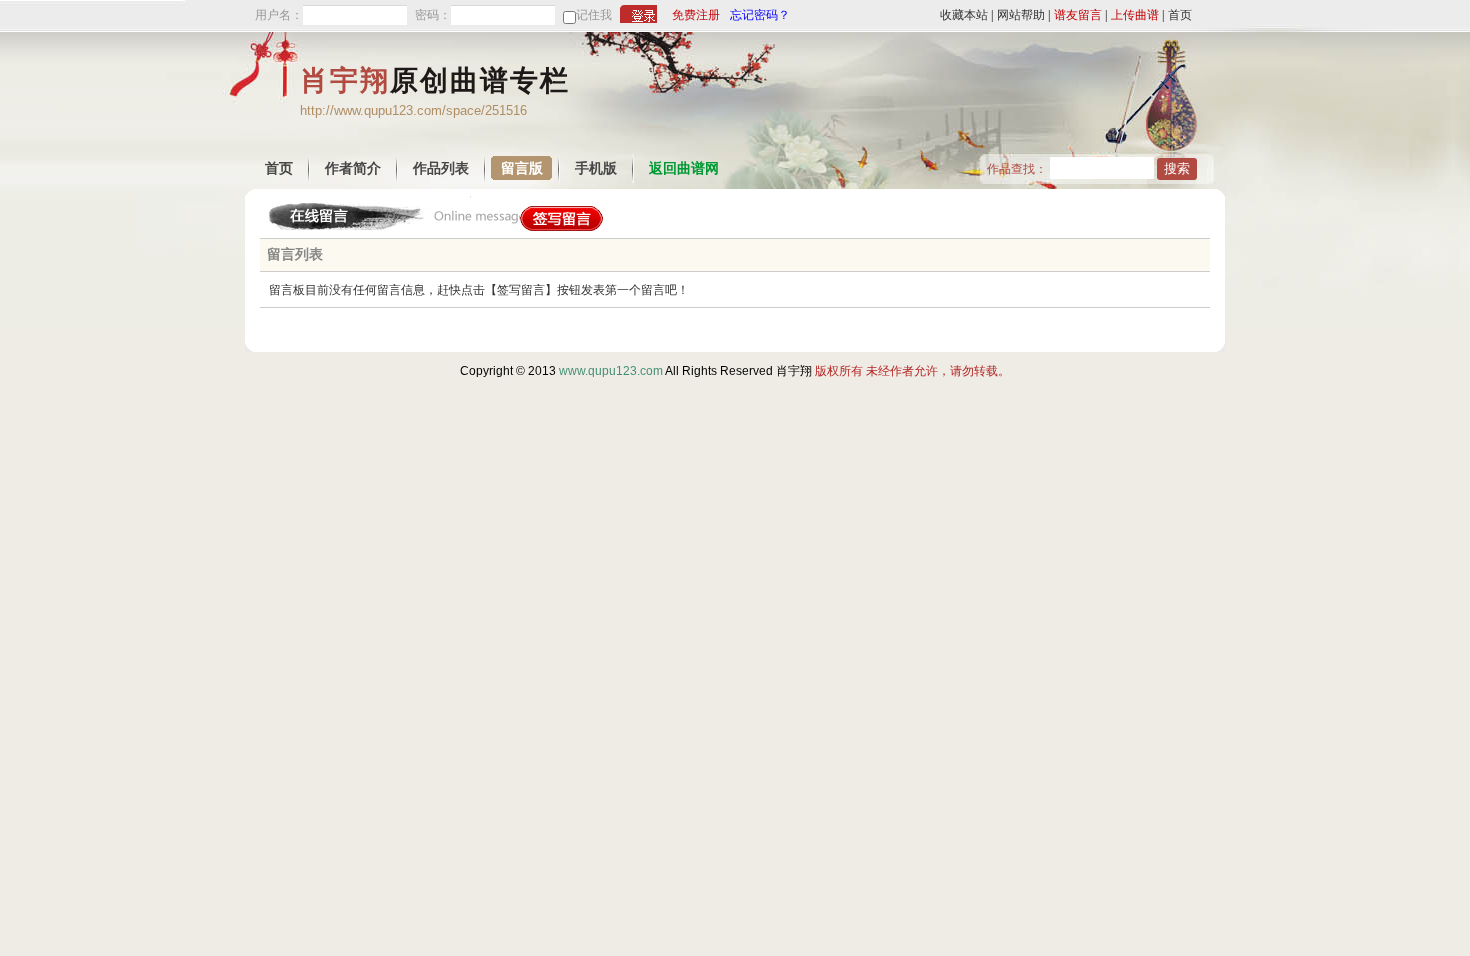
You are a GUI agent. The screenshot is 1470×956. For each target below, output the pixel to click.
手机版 (596, 168)
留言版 (522, 168)
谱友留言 (1078, 15)
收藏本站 (964, 15)
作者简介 (353, 168)
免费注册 (696, 15)
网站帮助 (1021, 15)
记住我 (594, 15)
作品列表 (441, 168)
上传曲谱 (1135, 15)
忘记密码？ (760, 15)
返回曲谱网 (684, 168)
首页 (1180, 15)
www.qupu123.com (611, 371)
